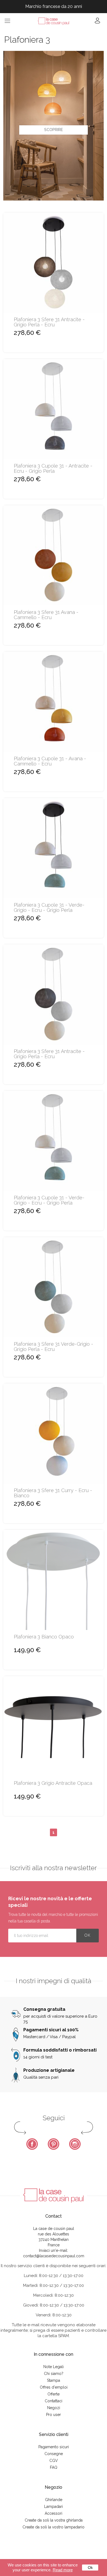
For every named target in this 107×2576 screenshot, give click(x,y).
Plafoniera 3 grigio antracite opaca (53, 1783)
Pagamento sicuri (54, 2447)
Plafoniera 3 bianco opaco (44, 1637)
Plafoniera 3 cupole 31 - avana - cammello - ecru (50, 761)
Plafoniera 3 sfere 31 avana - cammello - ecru (46, 615)
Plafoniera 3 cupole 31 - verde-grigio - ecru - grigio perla (49, 908)
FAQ (54, 2467)
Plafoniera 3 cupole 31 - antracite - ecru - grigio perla (53, 469)
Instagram (75, 2144)
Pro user (54, 2415)
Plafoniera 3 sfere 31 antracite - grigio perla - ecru (49, 322)
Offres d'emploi (54, 2387)
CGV (54, 2461)
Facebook (32, 2144)
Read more (63, 2570)
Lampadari (54, 2507)
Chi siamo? (54, 2374)
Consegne (54, 2454)
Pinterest (54, 2144)
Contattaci (54, 2401)
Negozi (54, 2408)
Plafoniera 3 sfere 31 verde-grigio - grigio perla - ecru (54, 1347)
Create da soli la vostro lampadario (54, 2527)
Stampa (54, 2380)
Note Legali (54, 2367)
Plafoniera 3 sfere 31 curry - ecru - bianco (53, 1493)
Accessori (54, 2513)
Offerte (54, 2394)
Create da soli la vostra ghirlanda (54, 2520)
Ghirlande (54, 2500)
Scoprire (54, 130)
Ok (90, 2568)
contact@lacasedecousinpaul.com (54, 2256)
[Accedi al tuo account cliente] (97, 22)
